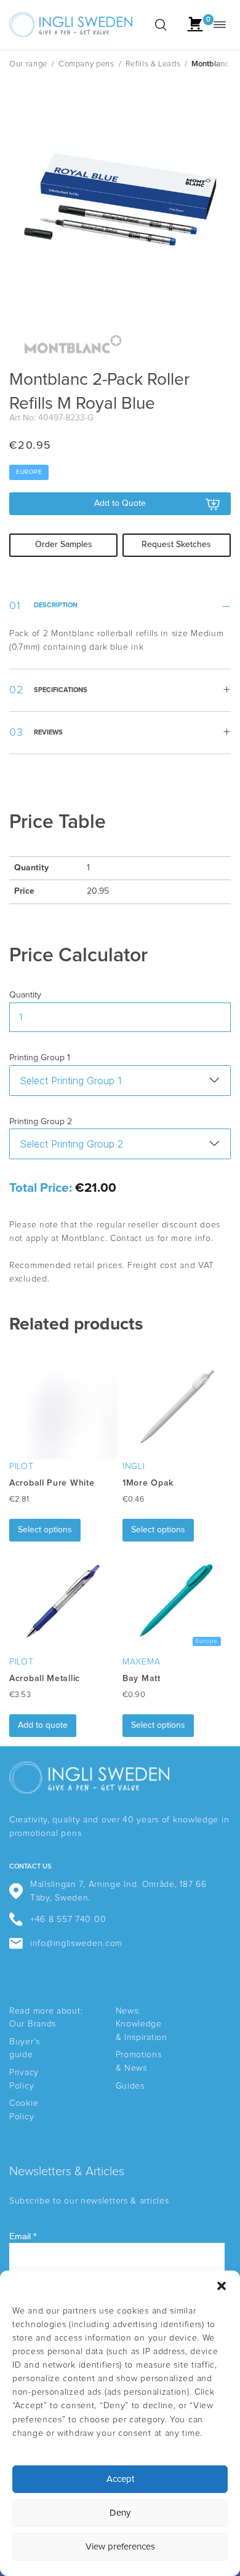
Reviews (48, 732)
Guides (130, 2086)
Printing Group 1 (40, 1058)
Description (56, 605)
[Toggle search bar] (161, 25)
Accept (120, 2479)
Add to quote (43, 1725)
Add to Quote (120, 503)
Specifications (61, 690)
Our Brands (33, 2024)
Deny (120, 2513)
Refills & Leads (153, 64)
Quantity (25, 995)
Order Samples (64, 545)
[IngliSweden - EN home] (71, 25)
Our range (28, 64)
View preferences (120, 2547)
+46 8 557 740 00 (68, 1920)
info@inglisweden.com (76, 1944)
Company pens (86, 64)
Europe (29, 472)
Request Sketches (176, 545)
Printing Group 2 (41, 1122)
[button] (222, 2286)
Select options (45, 1530)
